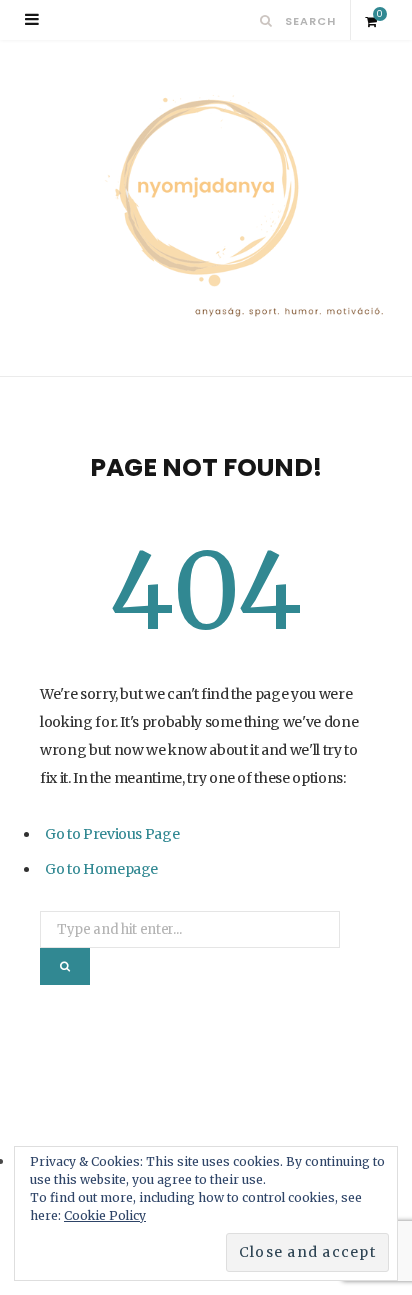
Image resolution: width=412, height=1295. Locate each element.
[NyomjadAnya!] (206, 208)
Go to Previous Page (112, 834)
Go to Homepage (101, 869)
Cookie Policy (105, 1215)
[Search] (266, 20)
